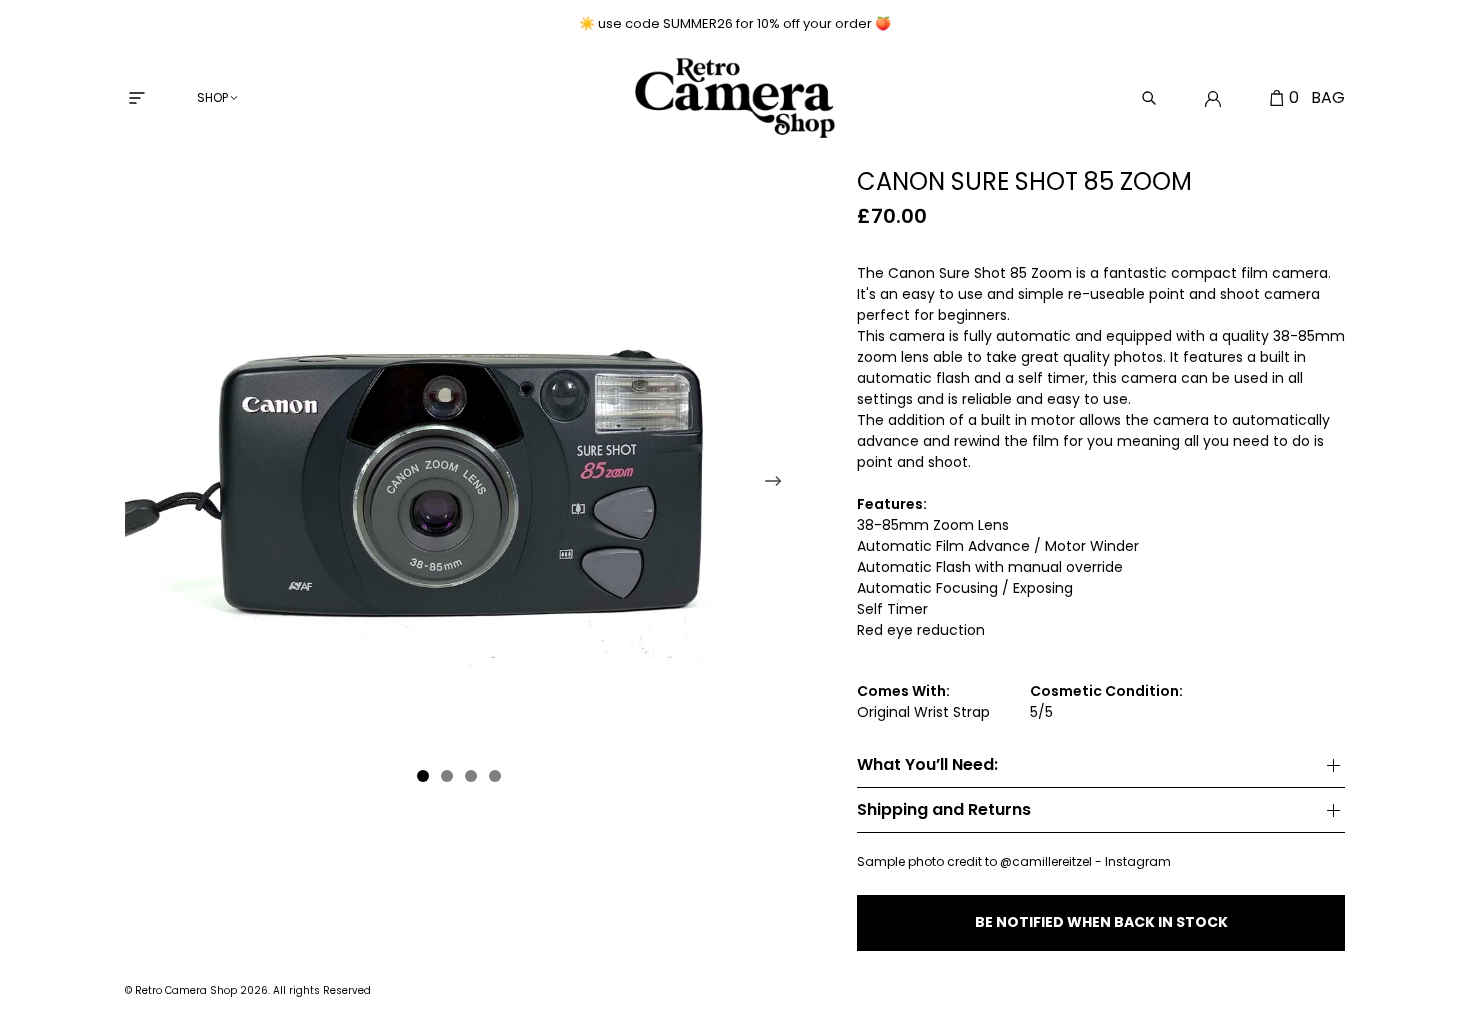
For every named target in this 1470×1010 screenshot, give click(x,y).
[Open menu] (137, 98)
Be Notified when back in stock (1101, 922)
